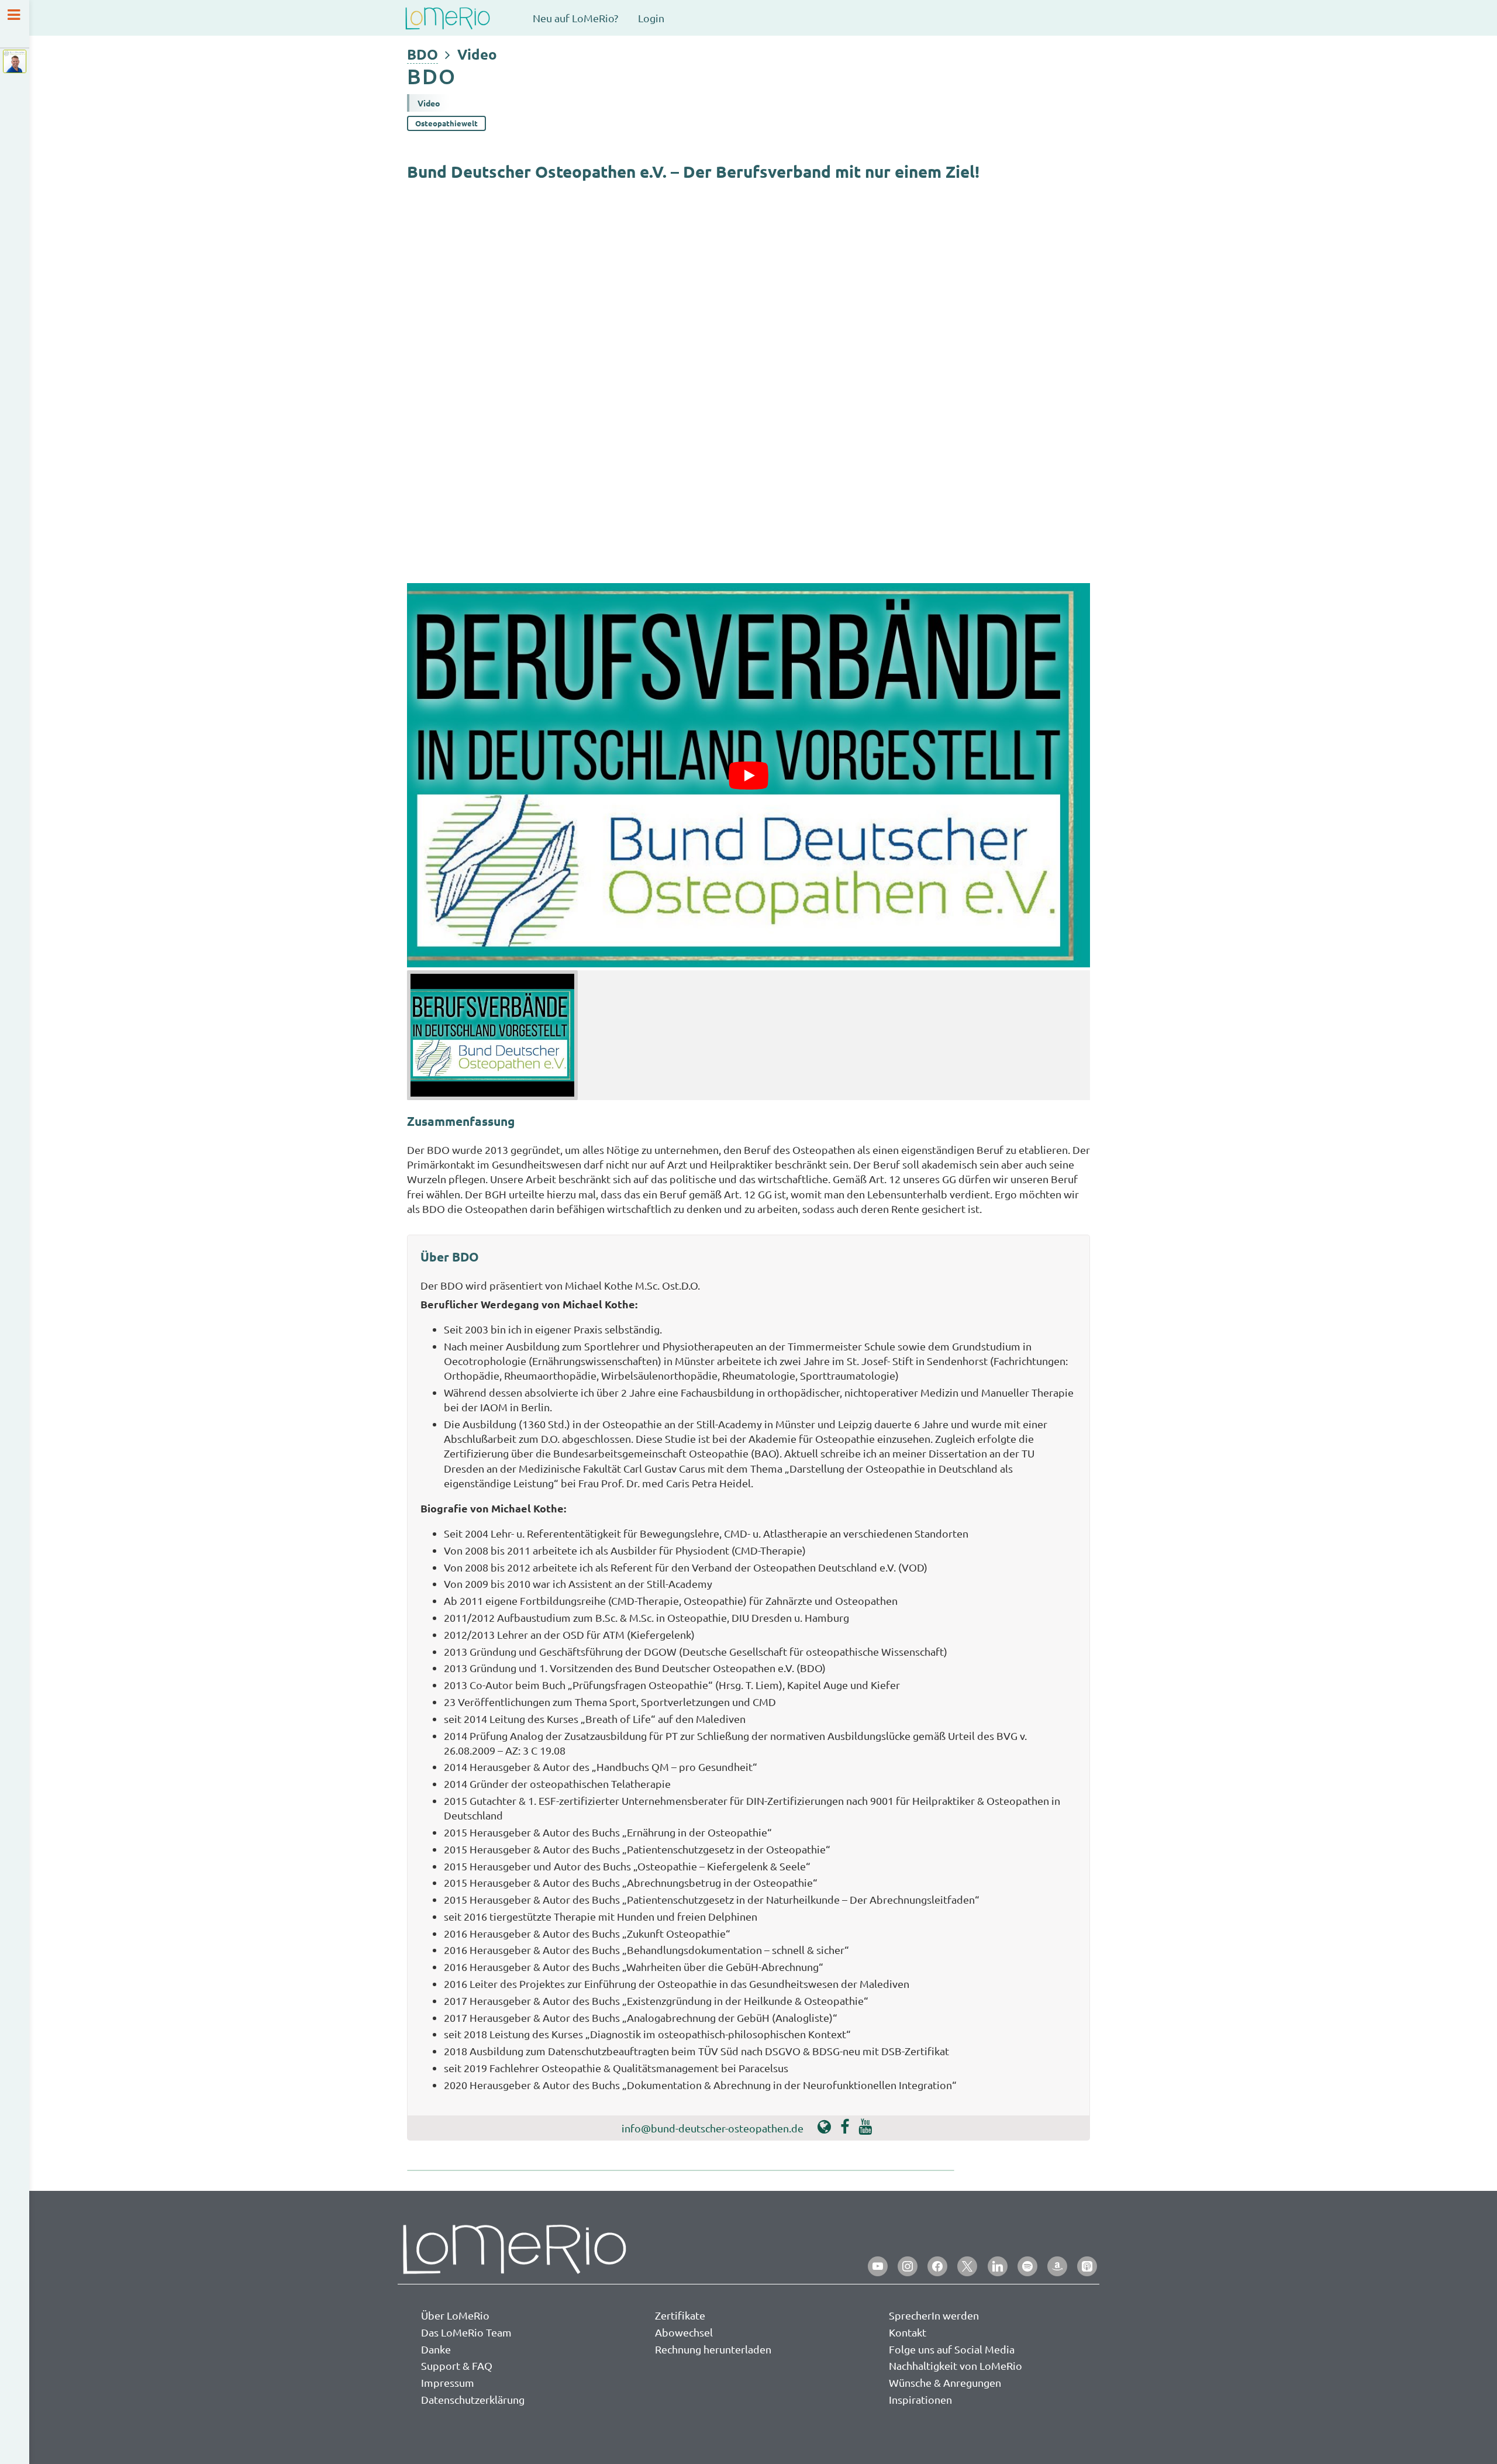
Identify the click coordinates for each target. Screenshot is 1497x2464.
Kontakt (908, 2332)
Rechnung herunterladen (713, 2349)
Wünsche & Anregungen (945, 2382)
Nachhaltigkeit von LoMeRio (956, 2365)
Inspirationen (920, 2399)
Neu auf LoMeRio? (575, 18)
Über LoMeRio (455, 2315)
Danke (436, 2349)
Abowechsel (684, 2332)
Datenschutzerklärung (473, 2399)
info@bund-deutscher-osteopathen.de (713, 2128)
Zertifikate (680, 2315)
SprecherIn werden (934, 2315)
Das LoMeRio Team (466, 2332)
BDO (422, 54)
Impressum (448, 2382)
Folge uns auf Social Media (952, 2349)
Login (651, 18)
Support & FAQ (457, 2365)
